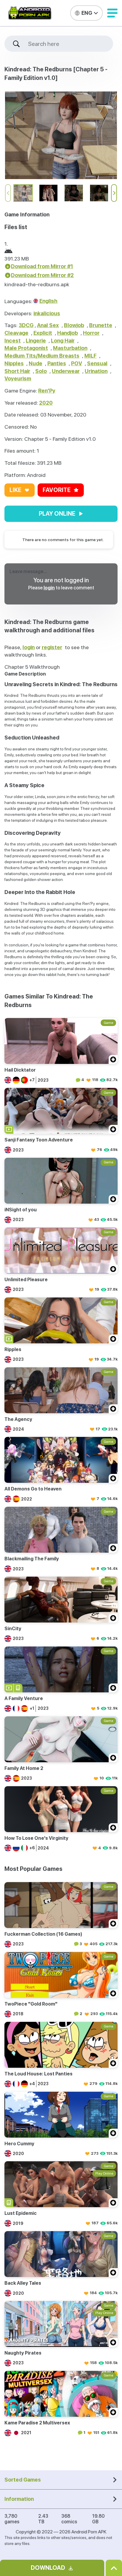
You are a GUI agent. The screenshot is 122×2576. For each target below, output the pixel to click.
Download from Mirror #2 (42, 275)
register (52, 647)
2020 (46, 403)
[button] (112, 13)
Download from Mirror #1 (42, 266)
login (49, 588)
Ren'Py (47, 391)
